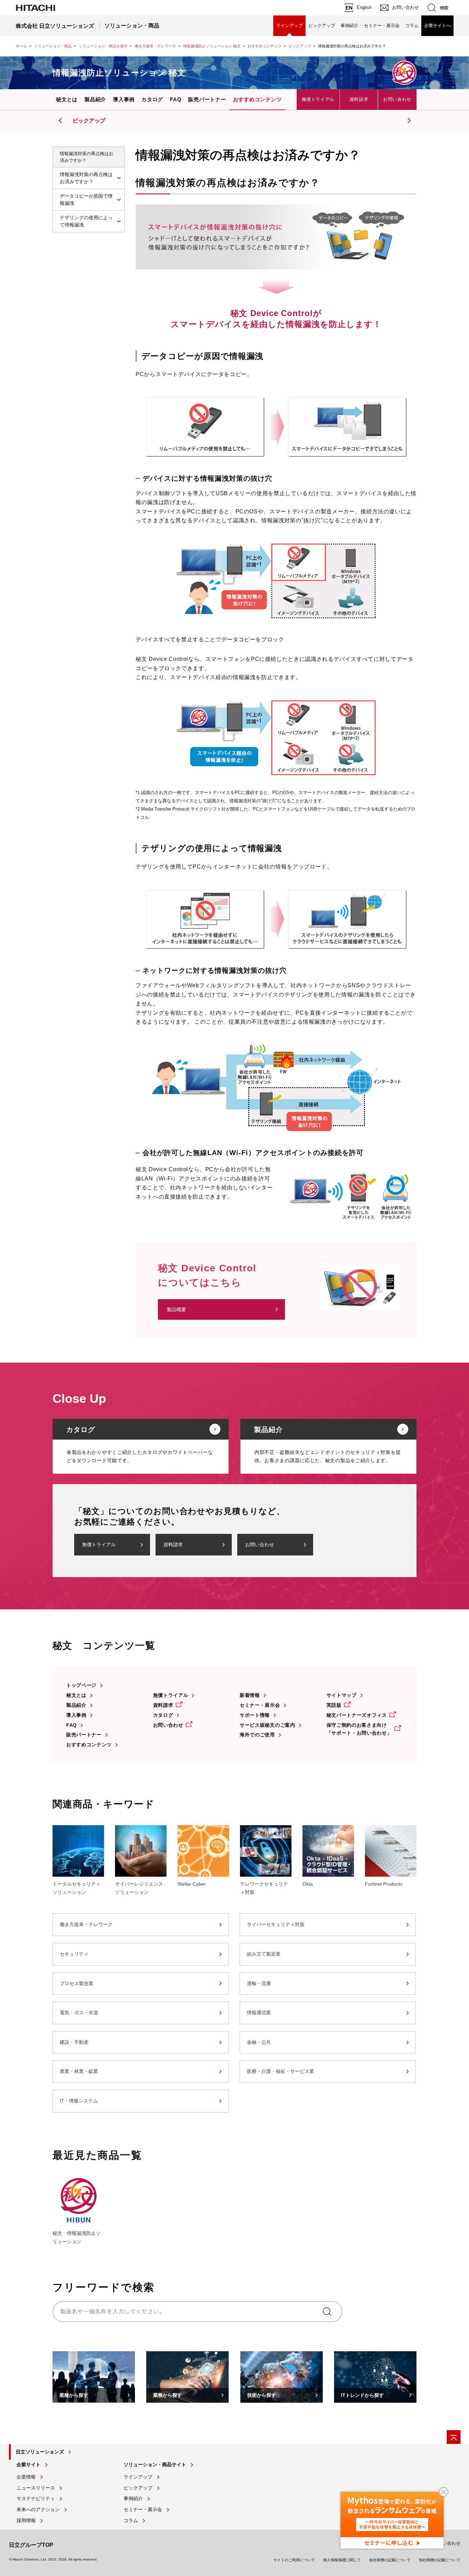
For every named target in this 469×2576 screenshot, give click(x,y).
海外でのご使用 (257, 1735)
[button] (408, 120)
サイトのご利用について (294, 2560)
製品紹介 (95, 99)
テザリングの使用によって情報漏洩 (86, 221)
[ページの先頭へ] (454, 2437)
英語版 (334, 1705)
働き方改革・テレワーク (155, 46)
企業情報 (26, 2477)
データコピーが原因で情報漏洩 (86, 200)
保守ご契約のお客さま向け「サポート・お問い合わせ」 (359, 1729)
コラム (412, 26)
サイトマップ (342, 1695)
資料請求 (359, 99)
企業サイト (28, 2464)
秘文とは (67, 99)
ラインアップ (289, 26)
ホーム (21, 46)
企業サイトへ (437, 26)
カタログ (152, 99)
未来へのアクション (38, 2509)
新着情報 (250, 1695)
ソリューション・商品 (53, 46)
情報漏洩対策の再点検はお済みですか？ (86, 178)
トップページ (81, 1685)
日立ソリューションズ (40, 2452)
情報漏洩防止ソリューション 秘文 (212, 46)
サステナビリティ (36, 2498)
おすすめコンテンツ (265, 46)
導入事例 (124, 99)
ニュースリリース (36, 2488)
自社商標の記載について (390, 2560)
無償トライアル (318, 99)
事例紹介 (350, 26)
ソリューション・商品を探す (103, 46)
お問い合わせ (397, 99)
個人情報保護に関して (342, 2560)
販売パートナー (207, 99)
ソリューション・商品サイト (155, 2464)
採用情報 (26, 2520)
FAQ (176, 99)
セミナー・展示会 (382, 26)
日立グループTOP (31, 2545)
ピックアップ (322, 26)
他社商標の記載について (440, 2560)
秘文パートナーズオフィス (357, 1715)
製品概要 (176, 1309)
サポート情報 (255, 1715)
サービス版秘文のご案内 (267, 1725)
